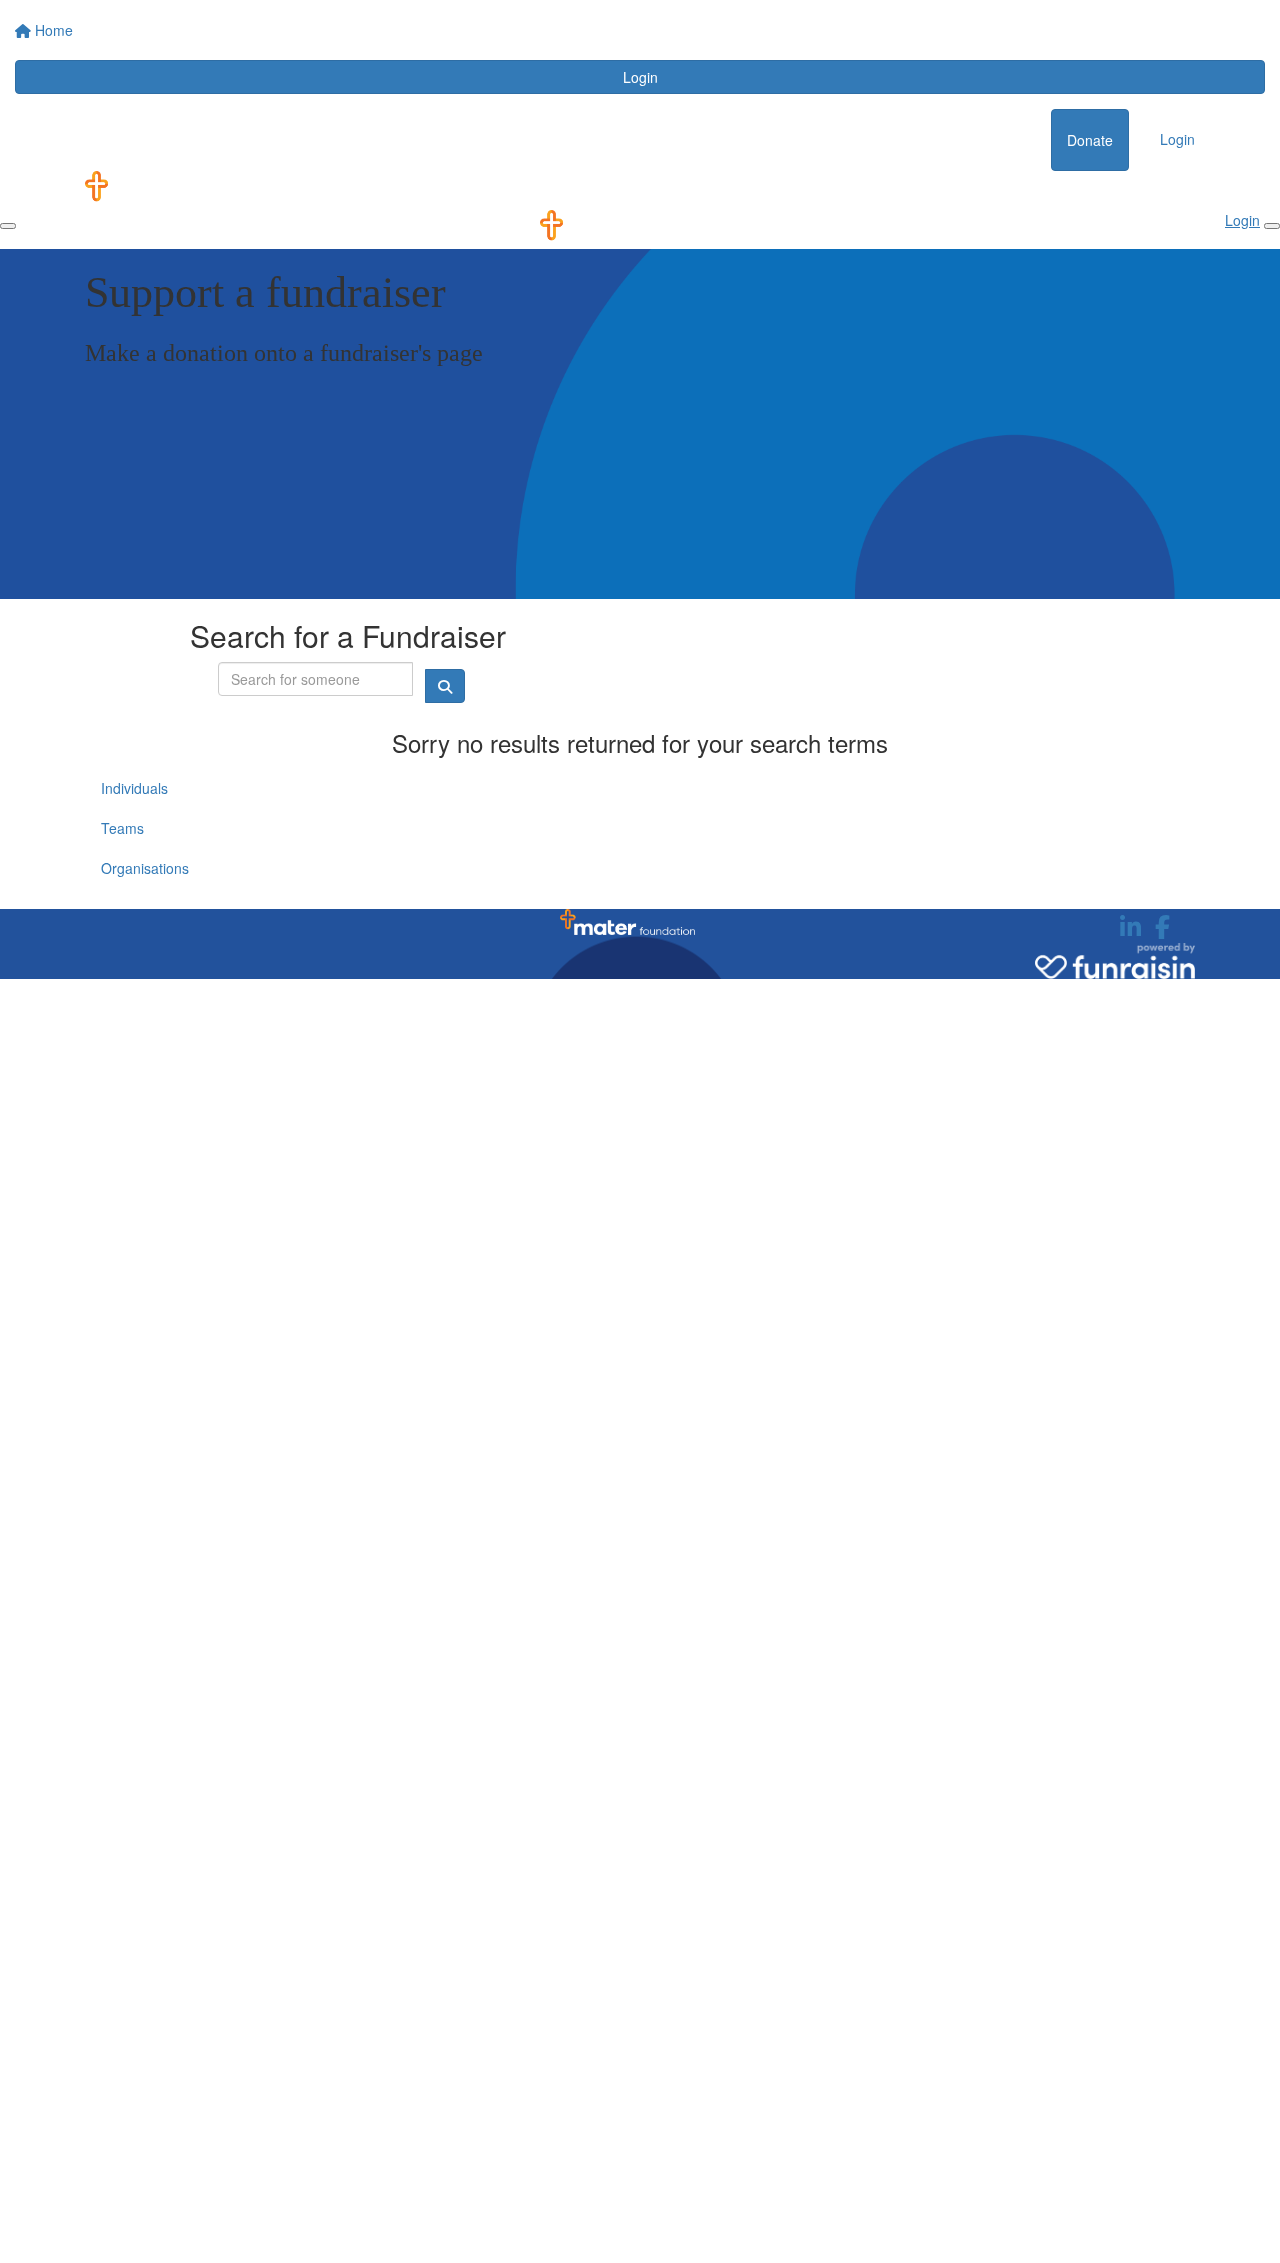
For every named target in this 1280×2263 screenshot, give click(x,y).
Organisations (145, 868)
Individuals (134, 788)
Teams (122, 828)
